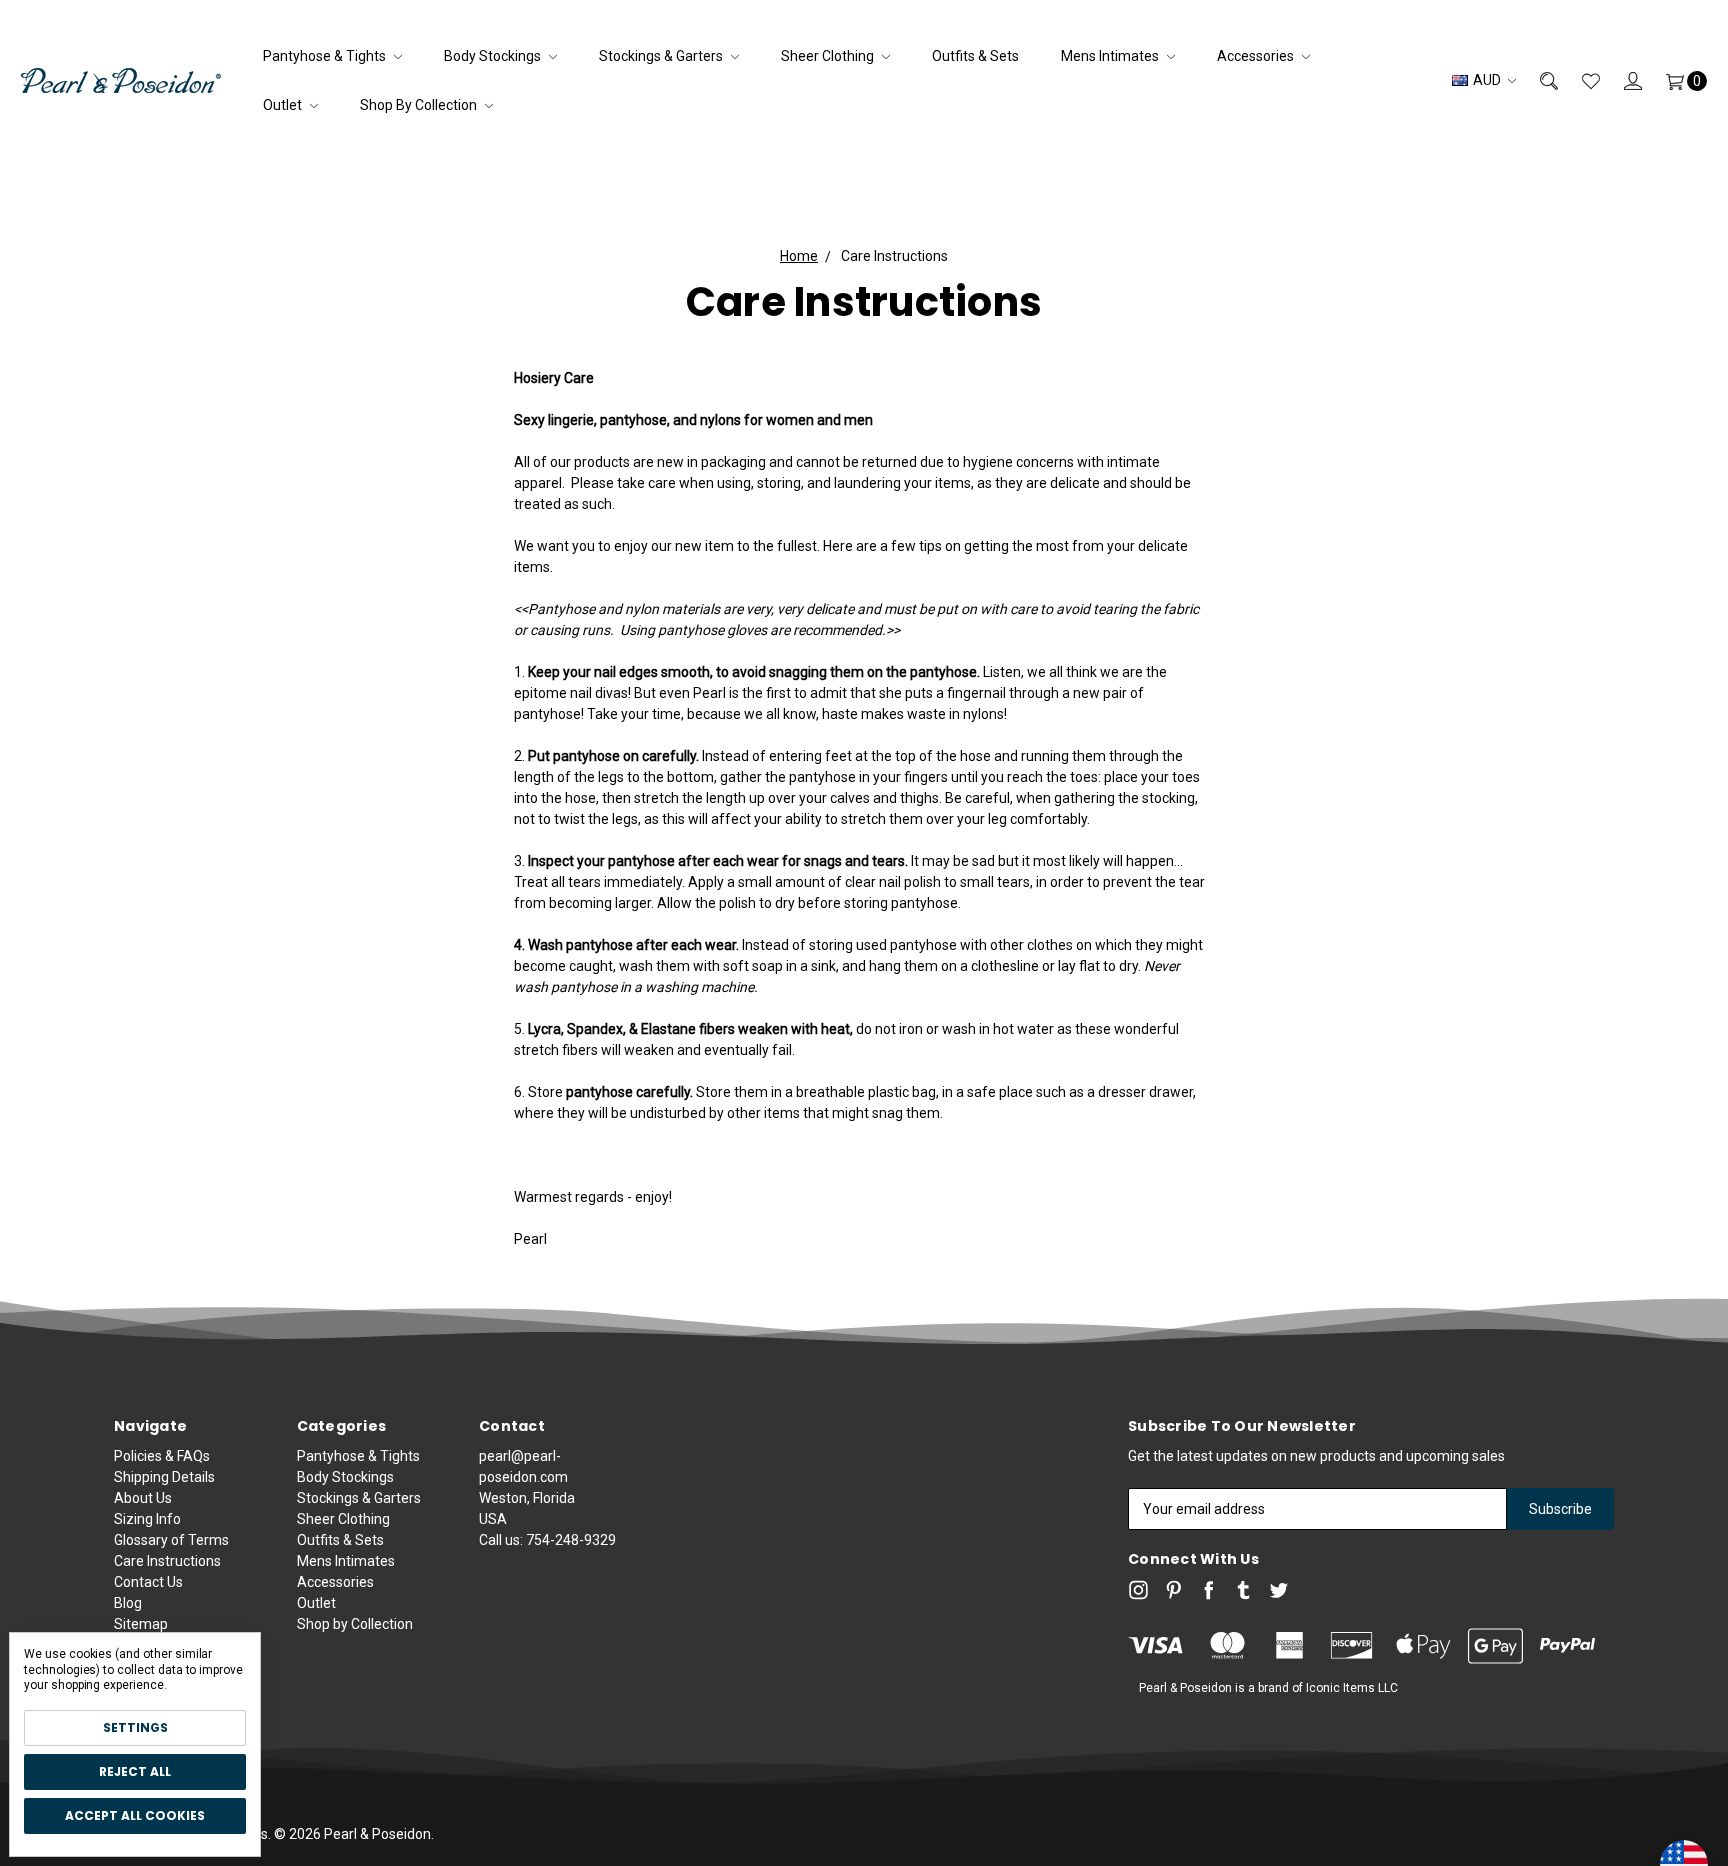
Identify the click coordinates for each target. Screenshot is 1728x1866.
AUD (1487, 80)
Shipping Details (164, 1477)
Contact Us (148, 1582)
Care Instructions (167, 1561)
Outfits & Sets (975, 56)
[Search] (1537, 80)
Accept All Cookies (135, 1815)
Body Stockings (494, 56)
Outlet (284, 105)
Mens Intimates (1111, 56)
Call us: (547, 1540)
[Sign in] (1621, 80)
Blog (128, 1603)
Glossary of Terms (171, 1540)
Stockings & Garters (662, 56)
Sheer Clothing (829, 56)
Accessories (1257, 56)
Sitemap (141, 1624)
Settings (135, 1727)
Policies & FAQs (162, 1456)
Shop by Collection (420, 105)
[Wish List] (1579, 80)
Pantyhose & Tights (326, 56)
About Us (143, 1498)
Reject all (135, 1771)
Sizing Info (147, 1519)
